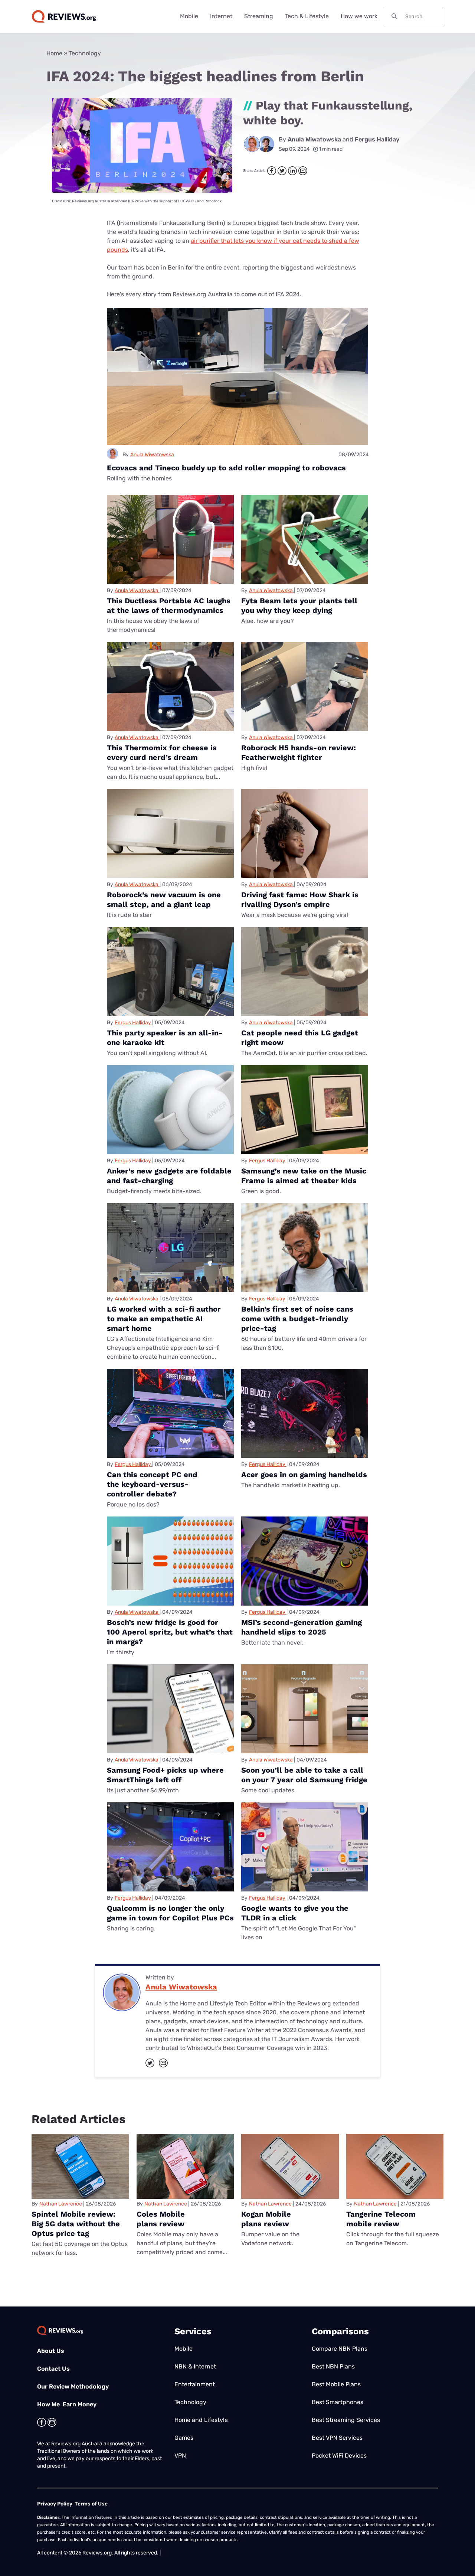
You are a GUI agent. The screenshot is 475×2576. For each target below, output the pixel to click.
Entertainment (195, 2384)
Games (184, 2438)
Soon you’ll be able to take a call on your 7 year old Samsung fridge (304, 1775)
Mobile (189, 16)
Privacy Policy (55, 2504)
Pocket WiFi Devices (339, 2456)
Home (54, 53)
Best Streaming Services (346, 2420)
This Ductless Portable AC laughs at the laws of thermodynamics (169, 605)
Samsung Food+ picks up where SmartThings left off (165, 1775)
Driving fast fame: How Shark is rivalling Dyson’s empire (300, 900)
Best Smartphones (338, 2402)
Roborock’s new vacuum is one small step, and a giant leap (164, 900)
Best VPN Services (337, 2438)
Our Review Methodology (73, 2386)
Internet (221, 16)
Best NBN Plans (333, 2366)
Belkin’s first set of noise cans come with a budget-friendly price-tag (297, 1319)
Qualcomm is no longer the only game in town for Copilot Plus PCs (170, 1913)
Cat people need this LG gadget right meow (300, 1038)
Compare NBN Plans (340, 2349)
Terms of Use (91, 2504)
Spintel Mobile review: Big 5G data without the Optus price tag (76, 2224)
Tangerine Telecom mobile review (381, 2219)
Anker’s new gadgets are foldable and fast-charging (169, 1176)
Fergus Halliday (377, 139)
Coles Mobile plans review (161, 2219)
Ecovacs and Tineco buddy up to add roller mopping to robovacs (226, 468)
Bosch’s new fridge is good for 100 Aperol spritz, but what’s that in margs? (170, 1632)
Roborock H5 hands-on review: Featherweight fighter (299, 752)
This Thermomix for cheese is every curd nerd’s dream (162, 752)
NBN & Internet (195, 2366)
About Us (51, 2351)
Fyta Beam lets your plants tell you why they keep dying (299, 605)
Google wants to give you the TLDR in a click (295, 1913)
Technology (85, 53)
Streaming (259, 16)
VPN (180, 2456)
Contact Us (53, 2369)
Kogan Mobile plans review (266, 2219)
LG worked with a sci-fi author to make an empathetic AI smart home (164, 1319)
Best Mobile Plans (336, 2384)
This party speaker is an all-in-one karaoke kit (165, 1038)
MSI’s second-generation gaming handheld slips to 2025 (302, 1627)
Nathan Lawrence (61, 2204)
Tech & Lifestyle (307, 16)
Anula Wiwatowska (315, 139)
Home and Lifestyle (201, 2420)
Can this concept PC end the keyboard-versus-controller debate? (152, 1484)
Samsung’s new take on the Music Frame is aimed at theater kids (304, 1176)
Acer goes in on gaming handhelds (304, 1475)
